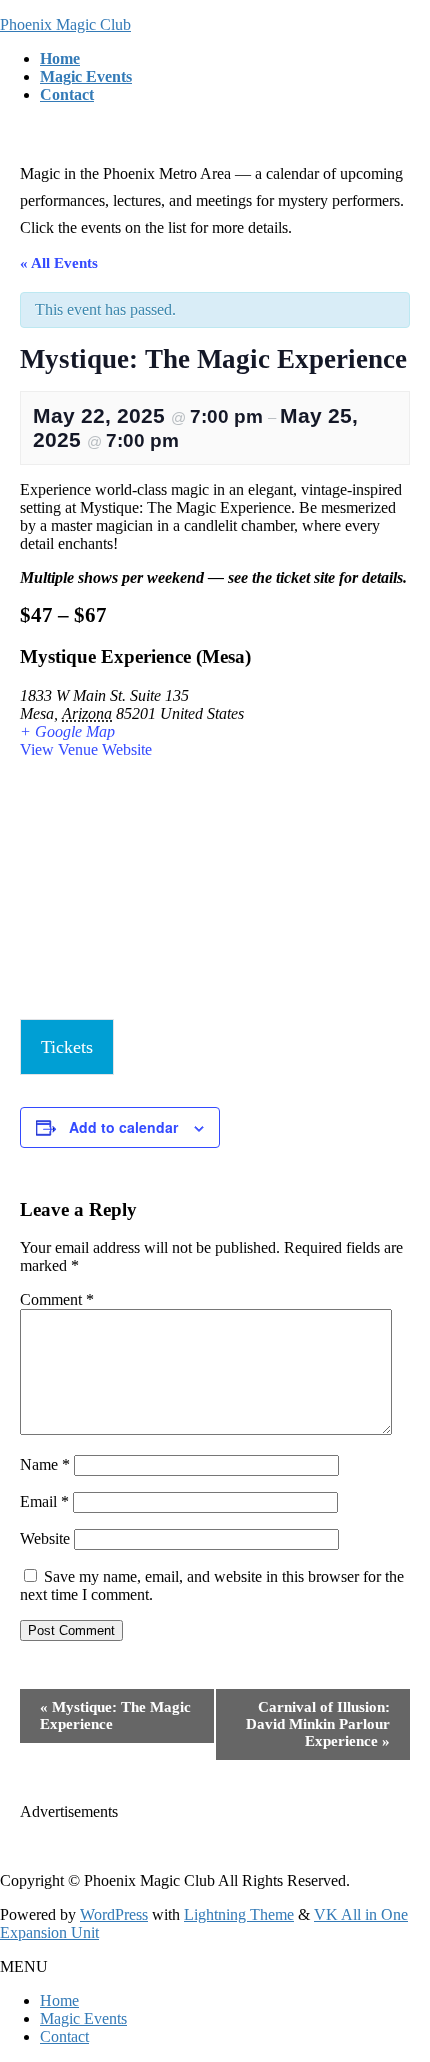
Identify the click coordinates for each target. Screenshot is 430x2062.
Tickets (67, 1047)
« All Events (59, 263)
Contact (64, 2036)
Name (45, 1464)
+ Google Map (67, 731)
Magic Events (83, 2018)
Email (44, 1501)
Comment (57, 1299)
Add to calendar (123, 1127)
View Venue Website (86, 749)
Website (45, 1538)
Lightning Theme (239, 1914)
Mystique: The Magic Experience (115, 1715)
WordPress (114, 1914)
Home (59, 2000)
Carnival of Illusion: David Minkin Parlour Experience (318, 1724)
